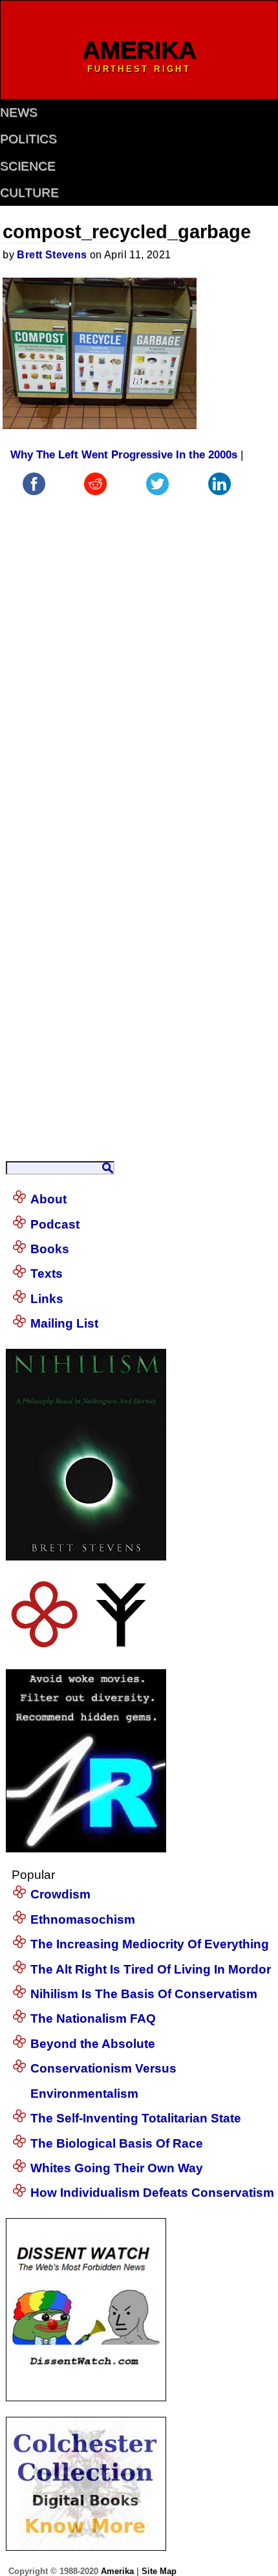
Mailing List (64, 1323)
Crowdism (60, 1894)
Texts (47, 1273)
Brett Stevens (52, 255)
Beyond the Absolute (93, 2044)
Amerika (117, 2571)
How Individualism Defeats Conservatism (152, 2193)
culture (29, 193)
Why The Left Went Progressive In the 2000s (124, 455)
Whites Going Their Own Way (117, 2168)
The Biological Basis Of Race (117, 2143)
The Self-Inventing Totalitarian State (136, 2118)
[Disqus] (126, 660)
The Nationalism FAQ (93, 2018)
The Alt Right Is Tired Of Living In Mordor (151, 1969)
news (19, 112)
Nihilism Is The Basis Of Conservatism (144, 1994)
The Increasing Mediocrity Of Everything (150, 1944)
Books (50, 1249)
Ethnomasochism (83, 1919)
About (48, 1199)
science (28, 166)
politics (28, 139)
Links (47, 1299)
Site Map (159, 2571)
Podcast (55, 1224)
